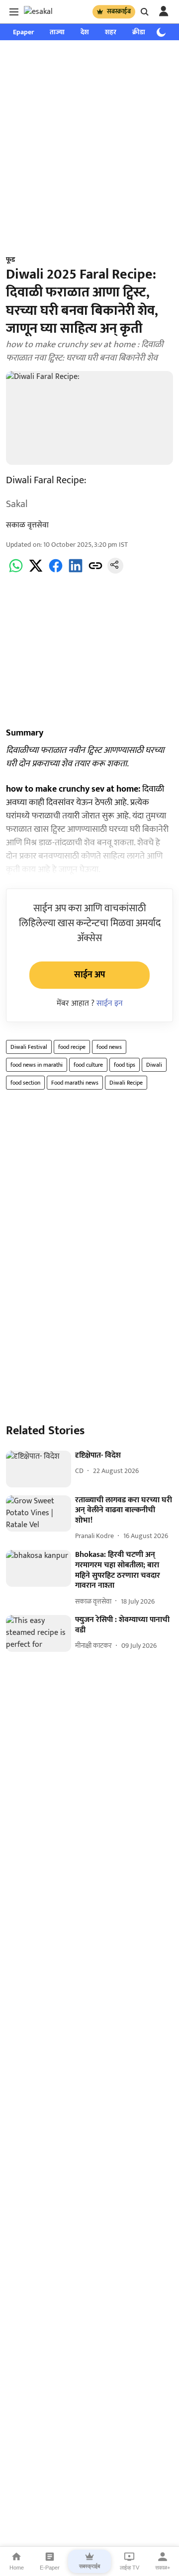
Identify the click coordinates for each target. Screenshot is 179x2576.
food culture (88, 1065)
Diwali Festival (29, 1047)
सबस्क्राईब (119, 11)
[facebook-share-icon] (56, 571)
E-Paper (50, 2568)
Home (17, 2568)
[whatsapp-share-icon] (16, 571)
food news (109, 1047)
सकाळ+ (163, 2568)
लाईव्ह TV (130, 2568)
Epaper (23, 32)
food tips (125, 1065)
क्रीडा (139, 32)
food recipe (72, 1047)
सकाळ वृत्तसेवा (27, 525)
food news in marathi (37, 1065)
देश (85, 32)
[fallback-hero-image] (39, 1469)
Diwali (154, 1065)
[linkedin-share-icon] (76, 571)
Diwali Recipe (126, 1083)
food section (25, 1083)
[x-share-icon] (36, 571)
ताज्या (57, 32)
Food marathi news (75, 1083)
